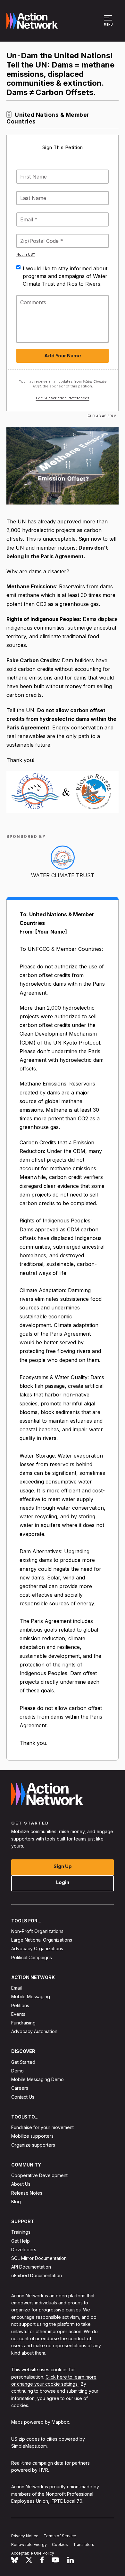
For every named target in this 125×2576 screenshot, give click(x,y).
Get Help (21, 2241)
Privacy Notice (25, 2536)
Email (17, 1988)
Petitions (20, 2005)
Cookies (60, 2544)
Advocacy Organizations (37, 1948)
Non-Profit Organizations (37, 1931)
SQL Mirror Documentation (39, 2258)
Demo (17, 2071)
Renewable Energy (29, 2544)
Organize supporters (33, 2145)
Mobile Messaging (31, 1996)
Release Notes (27, 2193)
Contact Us (23, 2097)
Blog (16, 2202)
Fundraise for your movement (42, 2127)
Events (18, 2014)
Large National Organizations (42, 1940)
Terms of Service (60, 2536)
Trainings (21, 2232)
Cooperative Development (39, 2175)
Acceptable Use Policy (33, 2553)
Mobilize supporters (32, 2136)
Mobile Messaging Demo (37, 2079)
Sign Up (63, 1866)
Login (63, 1882)
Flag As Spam (104, 416)
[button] (109, 24)
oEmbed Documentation (37, 2275)
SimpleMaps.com (29, 2446)
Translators (84, 2544)
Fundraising (23, 2023)
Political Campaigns (32, 1957)
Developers (24, 2250)
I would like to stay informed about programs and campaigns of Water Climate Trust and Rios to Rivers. (65, 276)
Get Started (23, 2062)
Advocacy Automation (34, 2031)
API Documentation (31, 2267)
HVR (43, 2470)
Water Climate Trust (63, 875)
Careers (20, 2088)
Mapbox (60, 2422)
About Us (21, 2184)
